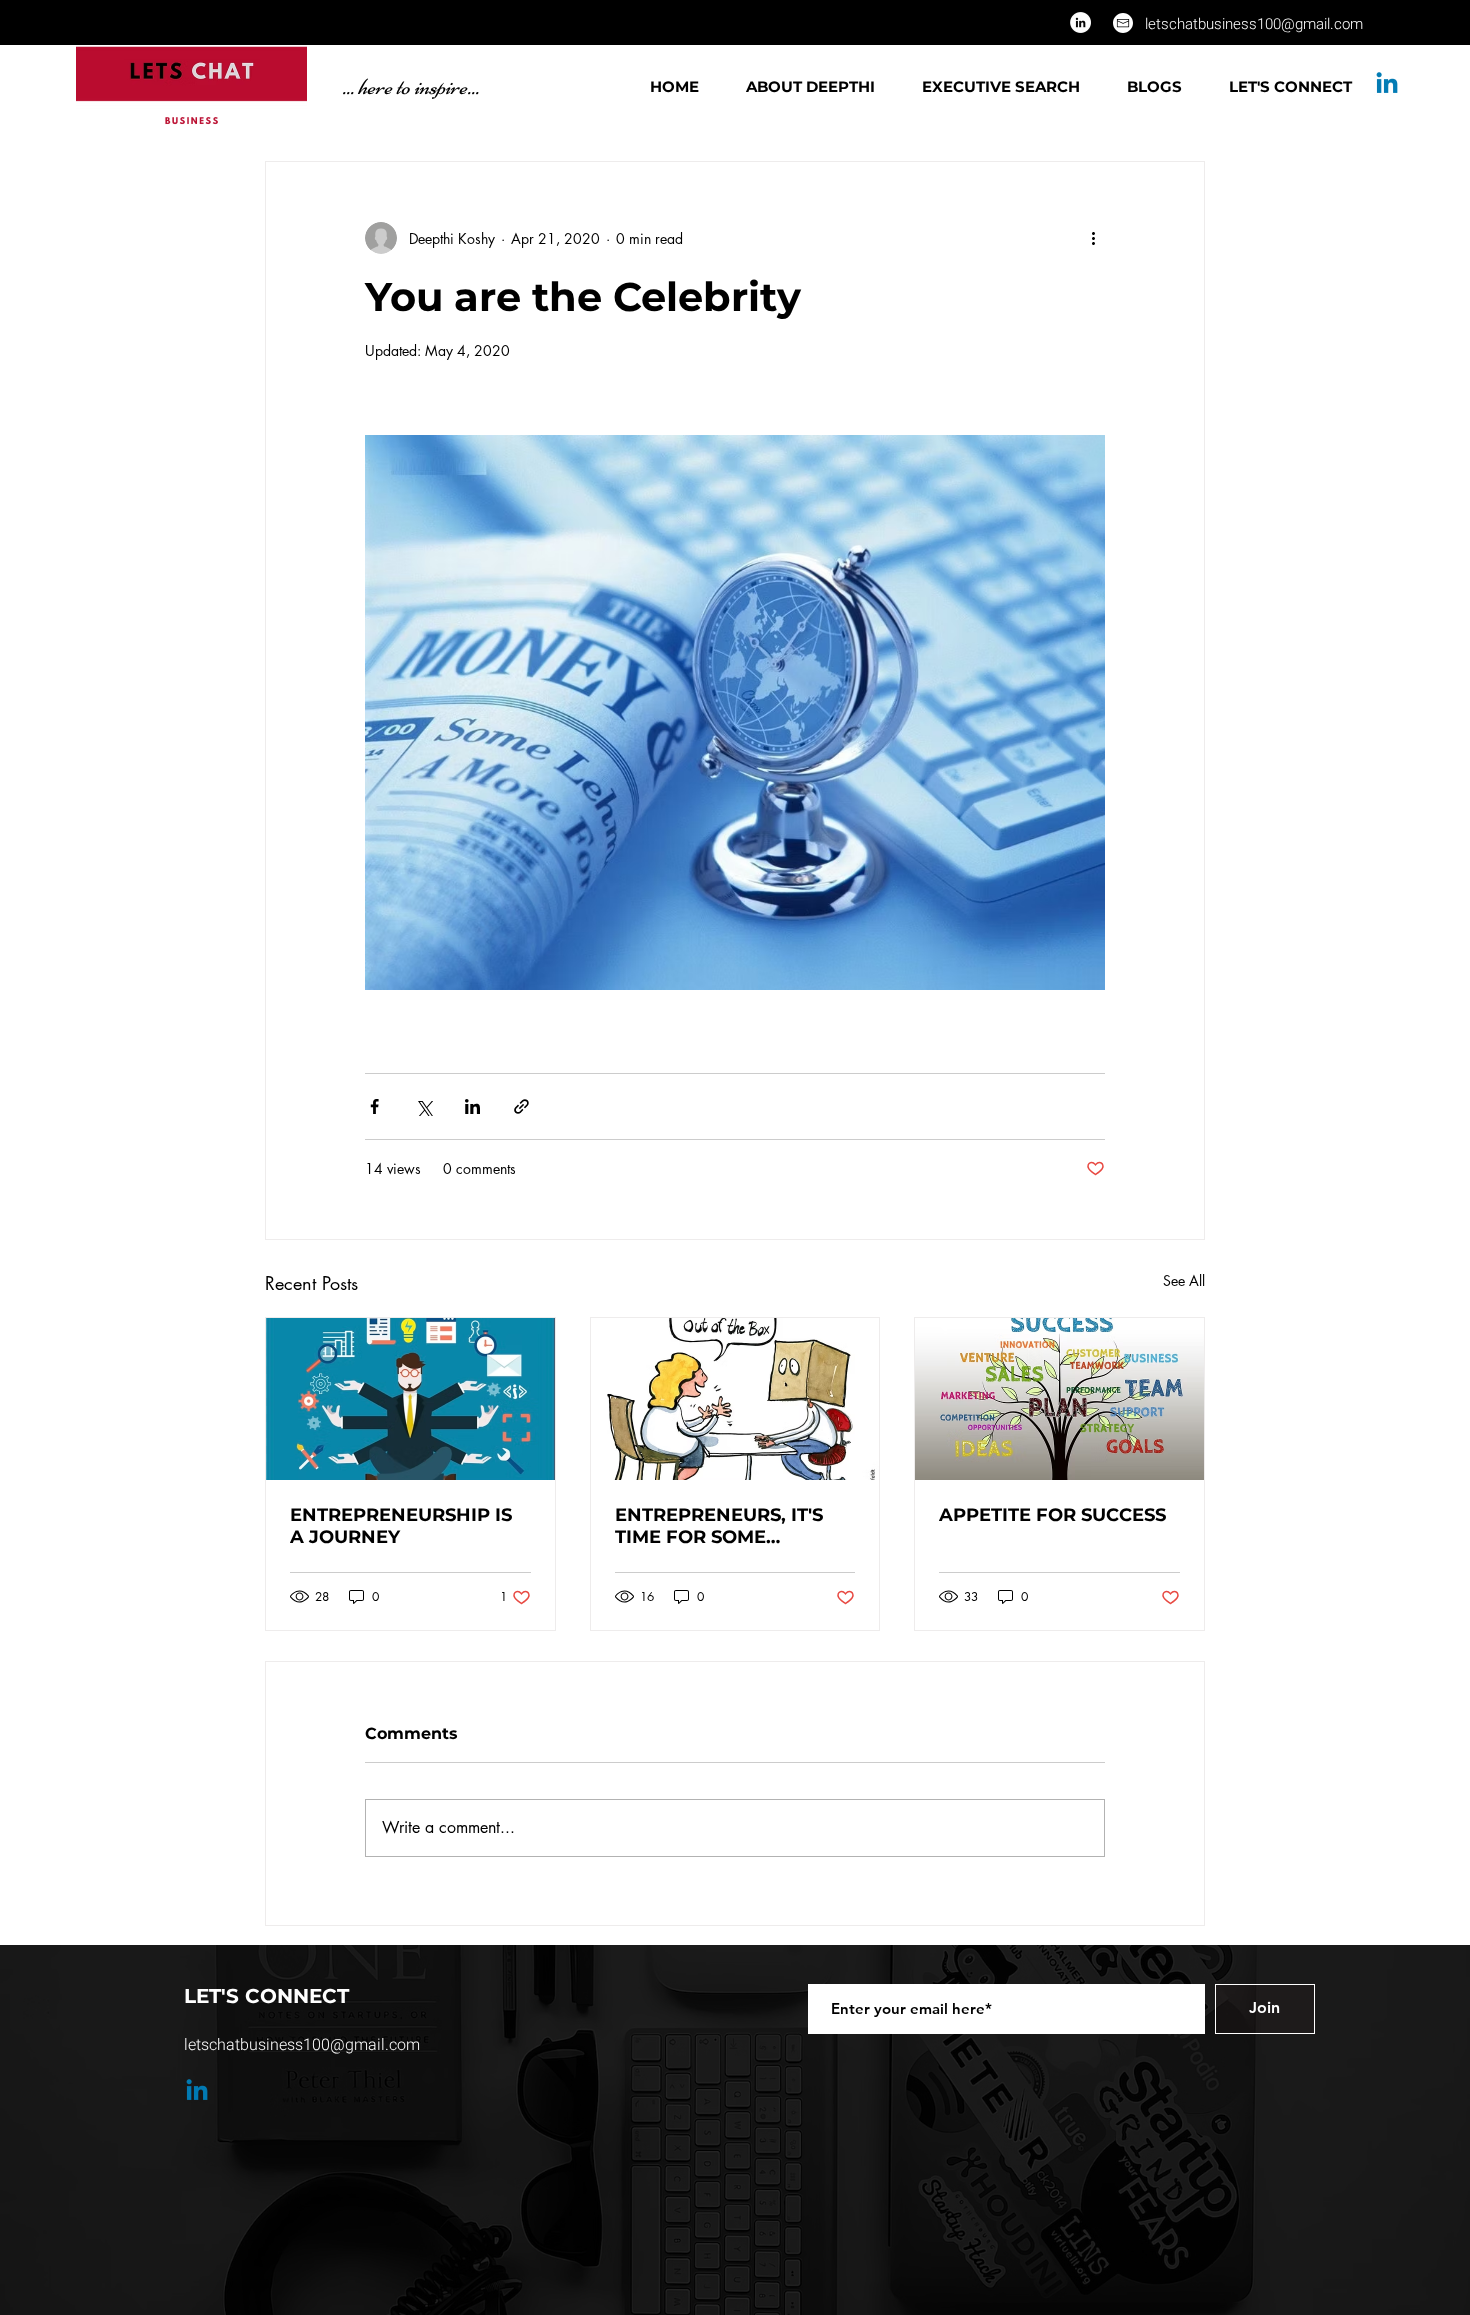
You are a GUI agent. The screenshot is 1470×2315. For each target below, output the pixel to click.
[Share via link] (521, 1106)
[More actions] (1093, 238)
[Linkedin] (1387, 85)
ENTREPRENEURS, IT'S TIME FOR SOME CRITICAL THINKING (719, 1526)
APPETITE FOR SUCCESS (1052, 1515)
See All (1184, 1280)
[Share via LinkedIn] (472, 1106)
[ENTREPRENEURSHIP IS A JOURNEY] (410, 1399)
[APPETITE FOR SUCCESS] (1059, 1399)
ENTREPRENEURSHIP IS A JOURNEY (401, 1526)
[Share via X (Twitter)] (423, 1106)
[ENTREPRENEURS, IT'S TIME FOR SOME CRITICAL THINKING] (735, 1399)
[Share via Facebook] (374, 1106)
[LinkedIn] (1080, 22)
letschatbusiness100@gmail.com (1254, 24)
